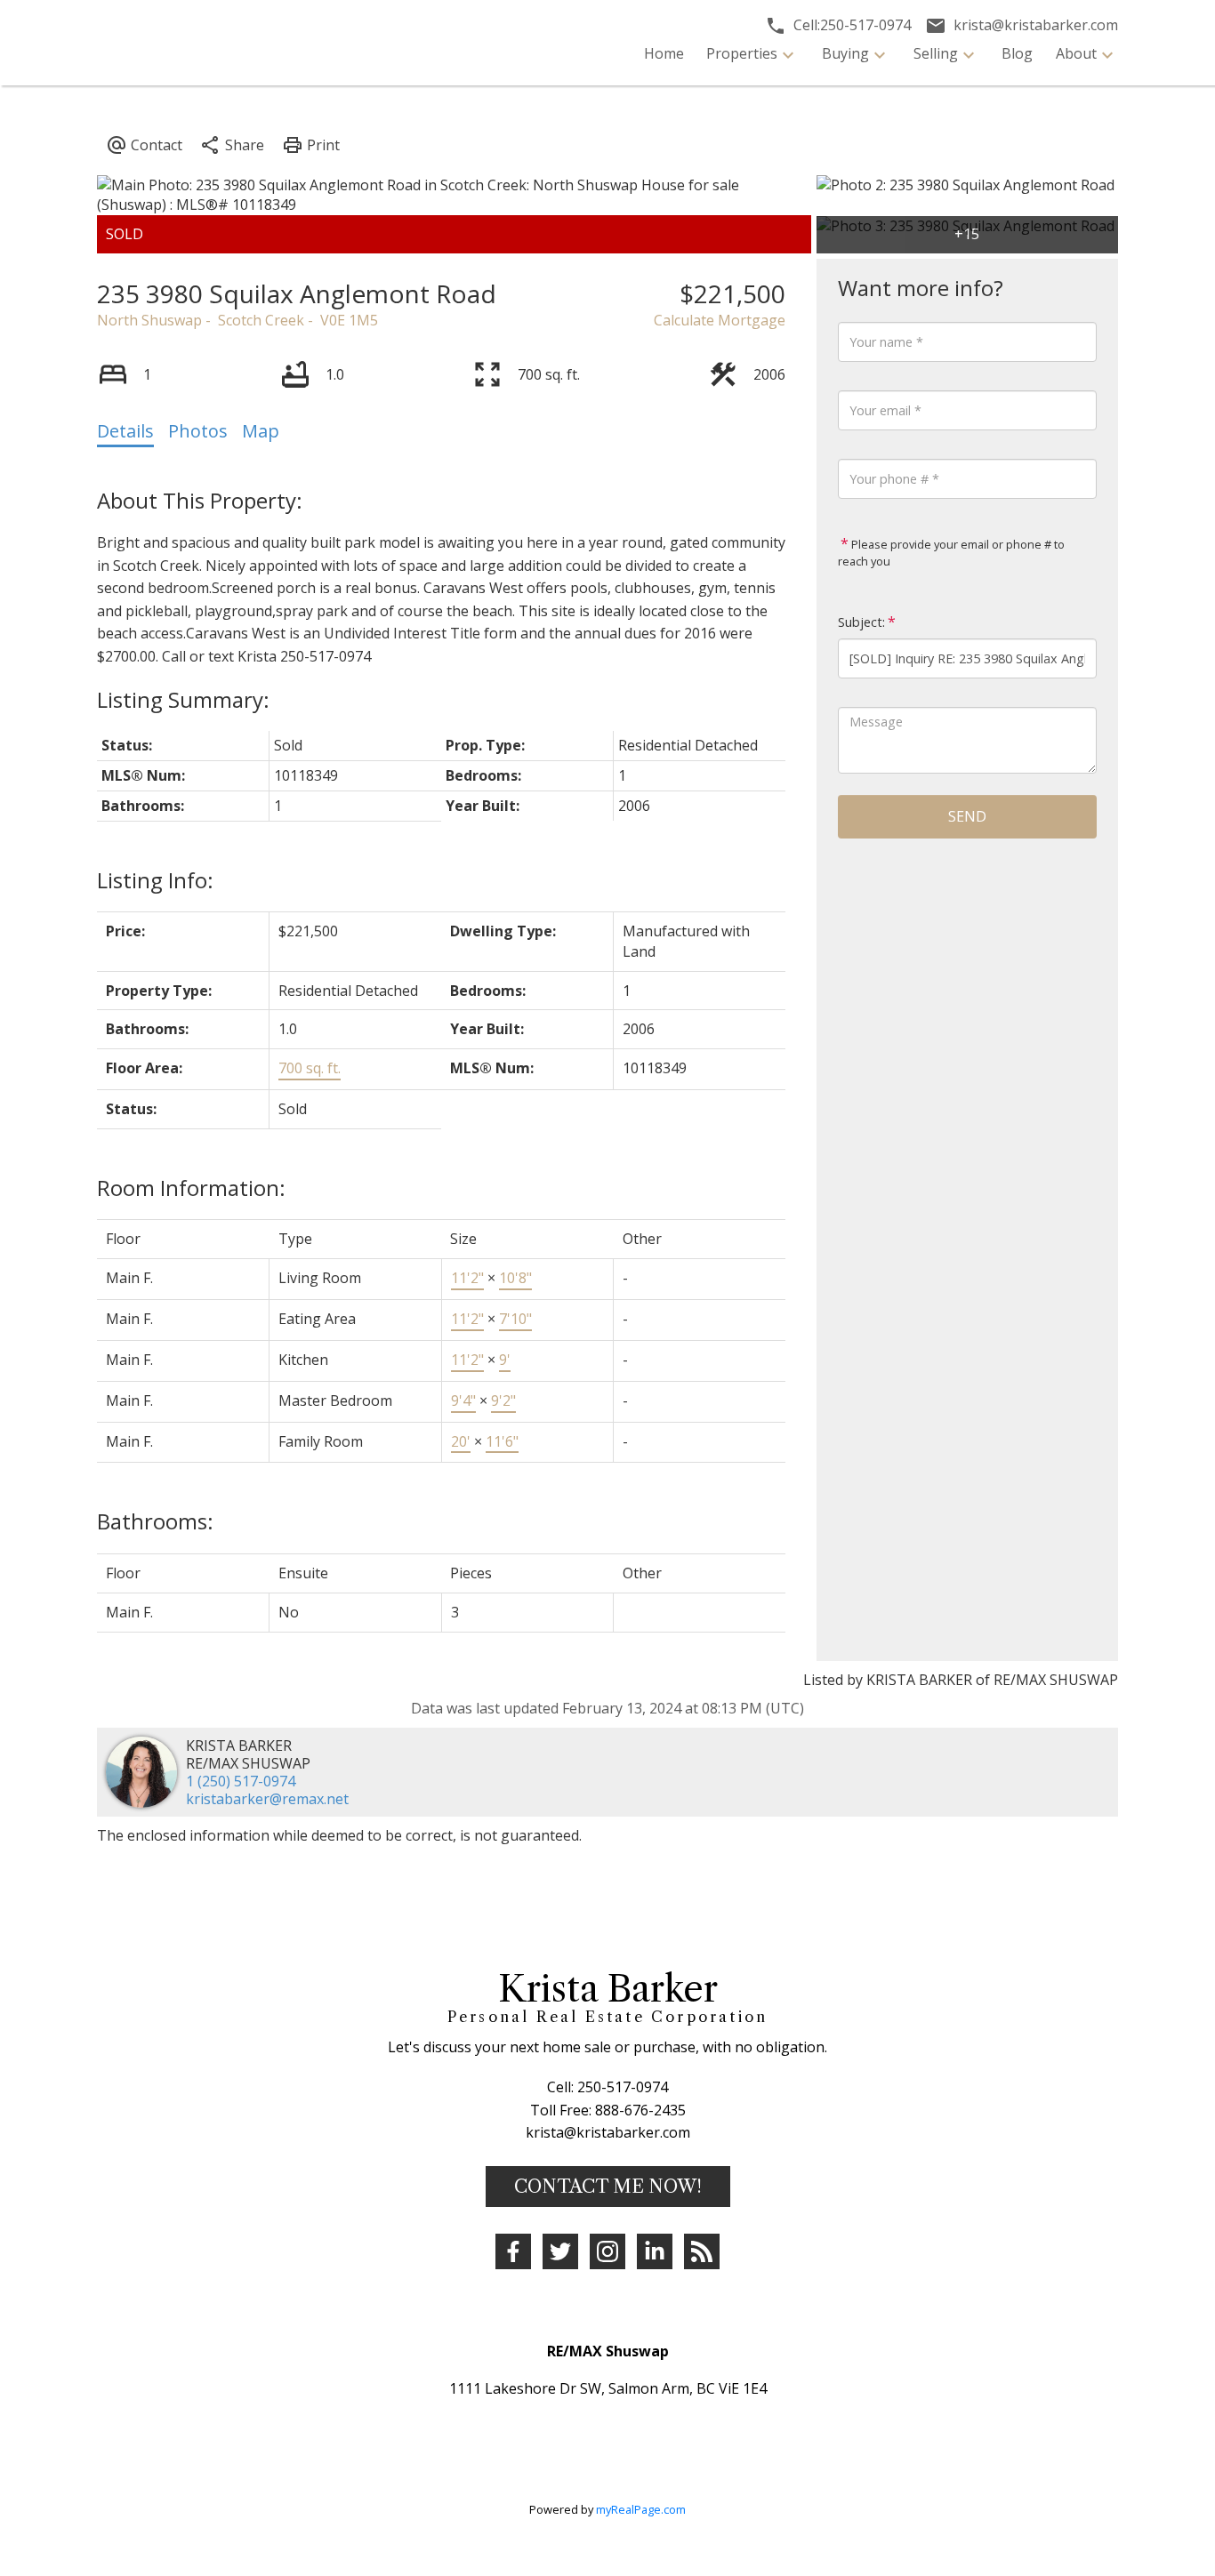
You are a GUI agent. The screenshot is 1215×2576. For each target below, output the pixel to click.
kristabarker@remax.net (267, 1799)
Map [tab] (261, 431)
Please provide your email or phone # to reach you (951, 553)
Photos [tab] (198, 431)
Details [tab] (125, 431)
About (1076, 53)
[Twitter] (560, 2251)
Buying (845, 53)
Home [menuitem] (664, 53)
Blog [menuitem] (1017, 53)
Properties (742, 53)
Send (967, 816)
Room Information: (191, 1188)
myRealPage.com (641, 2509)
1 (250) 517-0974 (241, 1781)
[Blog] (702, 2251)
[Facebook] (513, 2251)
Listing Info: (155, 880)
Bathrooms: (155, 1521)
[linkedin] (655, 2251)
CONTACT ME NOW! (608, 2187)
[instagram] (607, 2251)
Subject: (861, 622)
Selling (936, 53)
